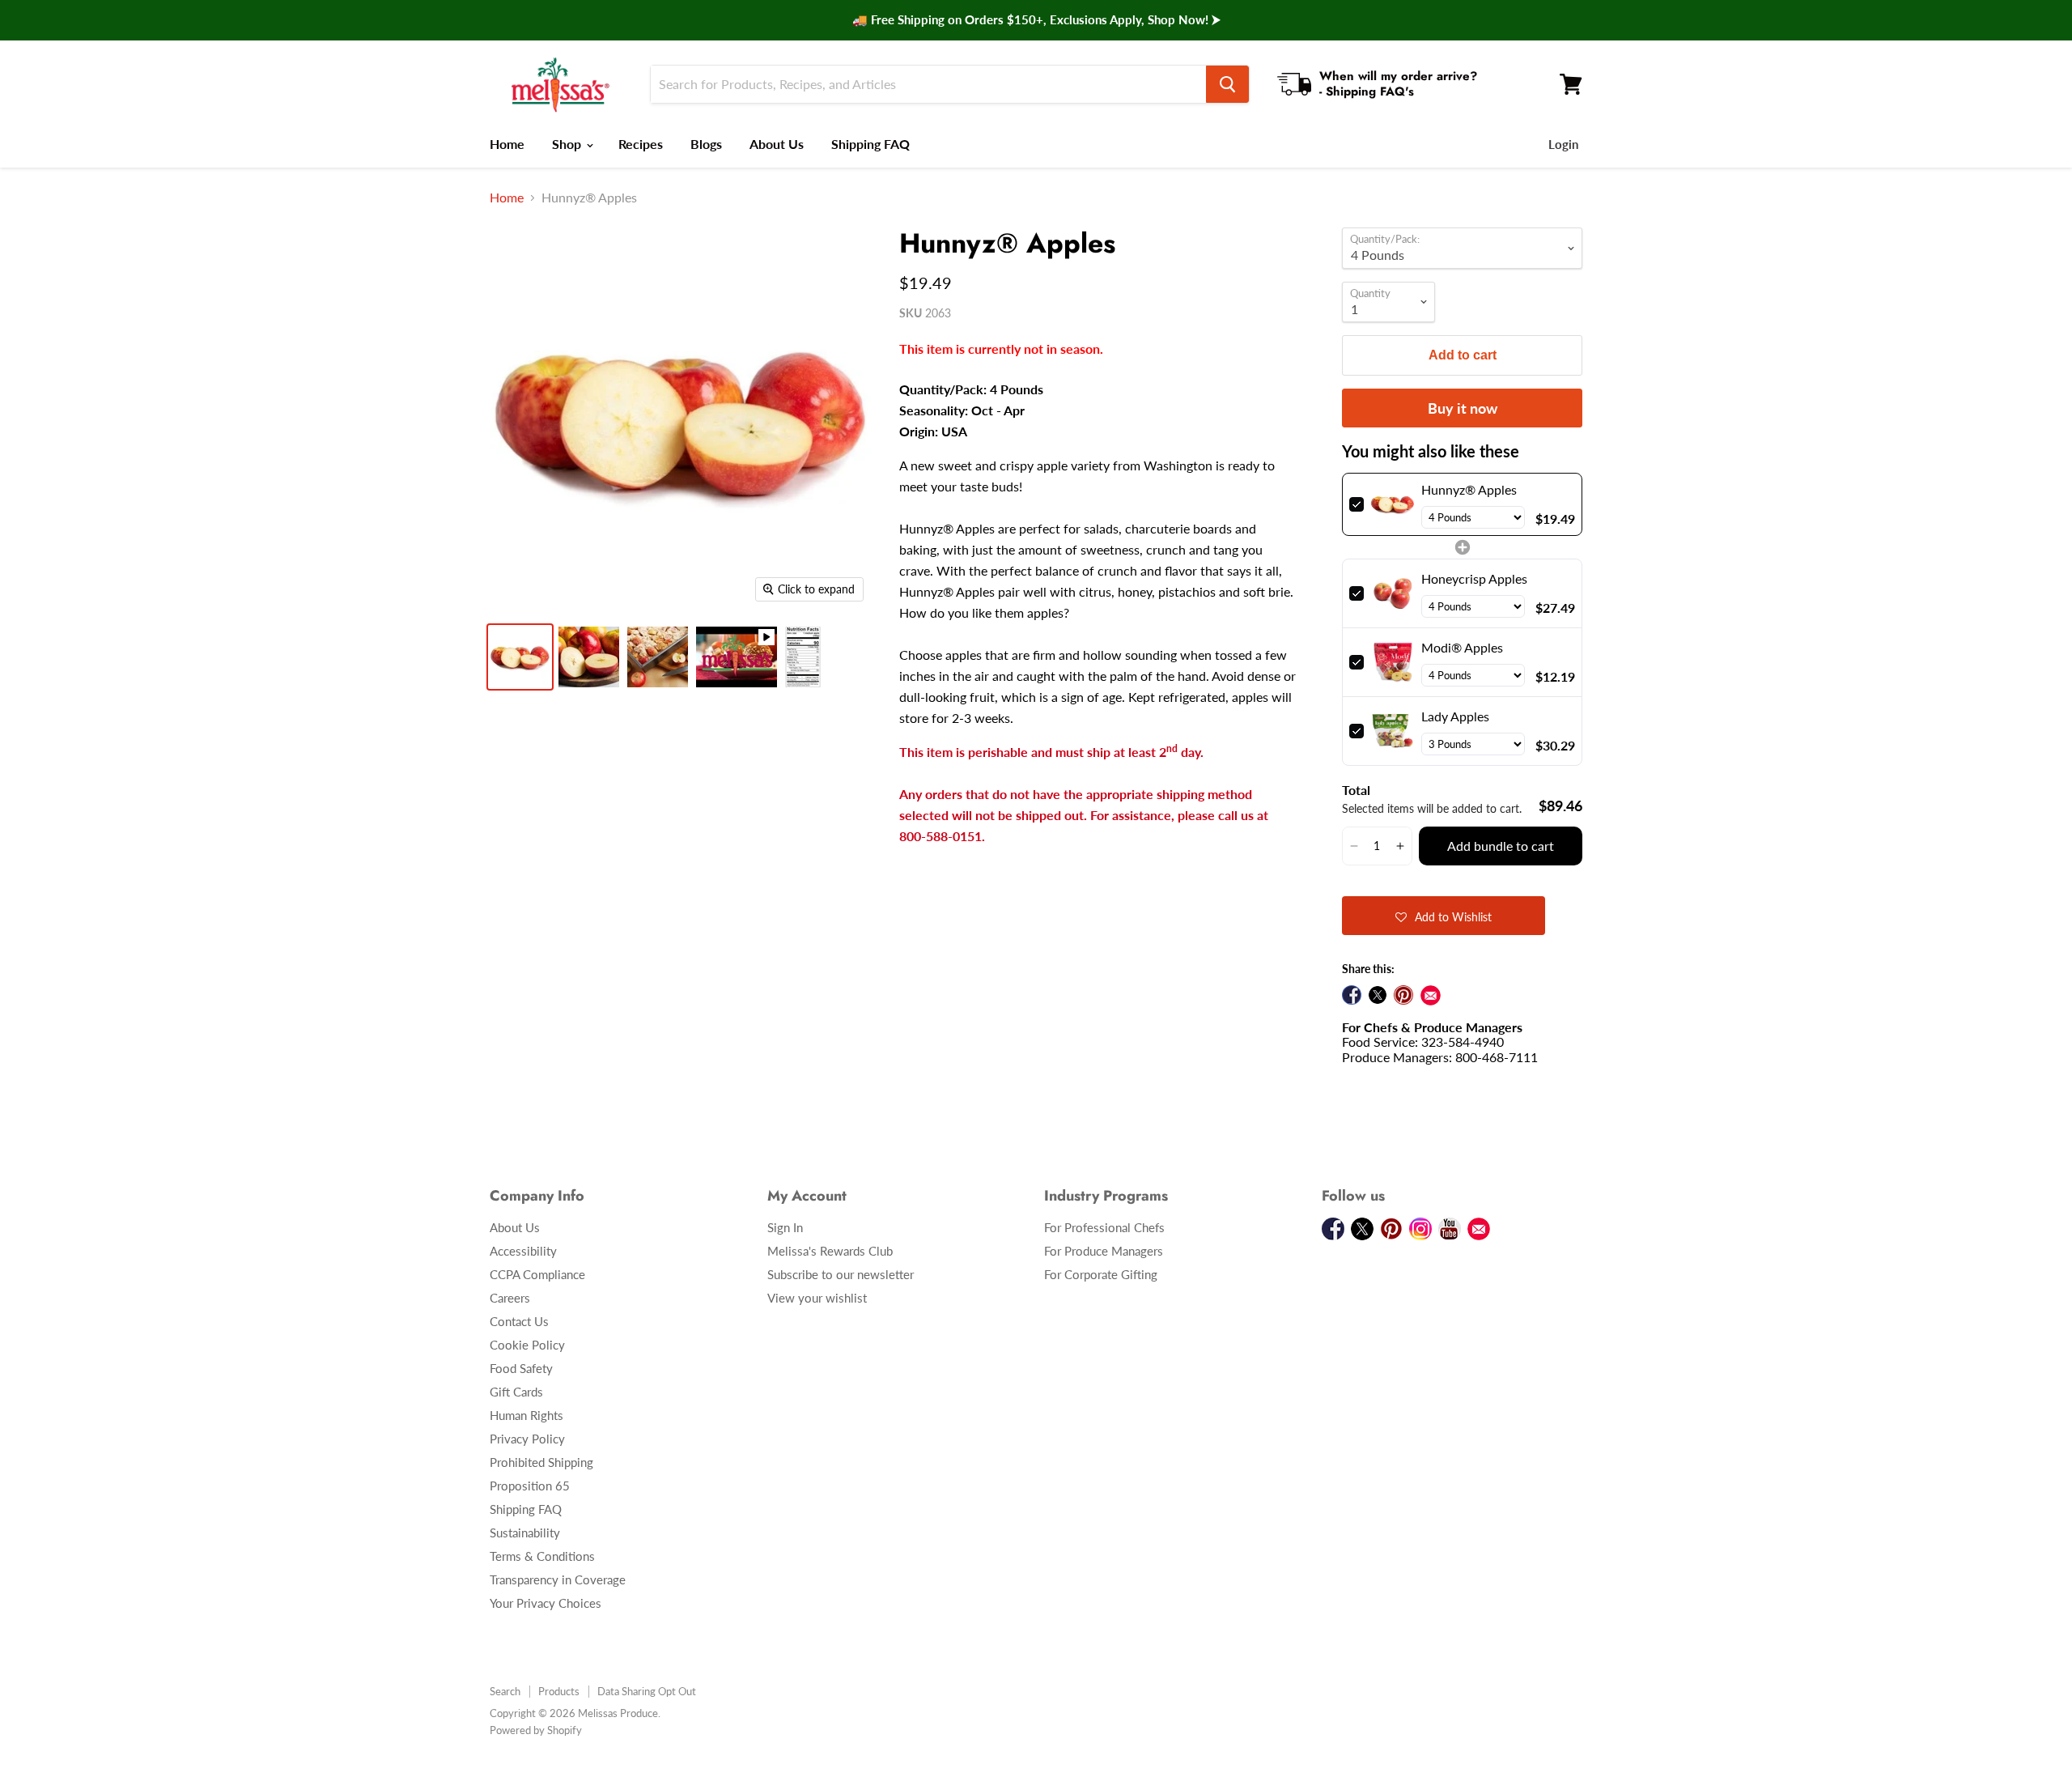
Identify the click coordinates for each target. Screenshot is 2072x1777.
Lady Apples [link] (1455, 716)
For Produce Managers (1104, 1251)
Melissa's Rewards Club (830, 1251)
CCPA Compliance (537, 1274)
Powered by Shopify (536, 1730)
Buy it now (1463, 408)
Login (1563, 144)
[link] (1393, 504)
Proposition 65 (530, 1486)
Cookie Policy (527, 1345)
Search (505, 1691)
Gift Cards (516, 1392)
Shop (568, 144)
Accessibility (523, 1251)
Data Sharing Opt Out (647, 1691)
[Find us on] (1431, 995)
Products (559, 1691)
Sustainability (525, 1533)
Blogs (706, 144)
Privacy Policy (527, 1439)
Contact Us (519, 1321)
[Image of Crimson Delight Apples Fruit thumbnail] (658, 657)
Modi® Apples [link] (1462, 647)
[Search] (1227, 84)
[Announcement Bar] (1036, 20)
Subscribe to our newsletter (841, 1274)
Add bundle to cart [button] (1501, 846)
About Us (777, 144)
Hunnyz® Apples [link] (1469, 489)
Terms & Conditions (542, 1556)
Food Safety (521, 1368)
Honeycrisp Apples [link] (1474, 578)
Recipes (641, 144)
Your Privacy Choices (546, 1603)
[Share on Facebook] (1352, 995)
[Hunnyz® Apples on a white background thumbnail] (520, 657)
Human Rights (526, 1415)
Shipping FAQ (870, 144)
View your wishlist (817, 1298)
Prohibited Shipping (541, 1462)
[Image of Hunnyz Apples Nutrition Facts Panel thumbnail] (803, 657)
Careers (510, 1298)
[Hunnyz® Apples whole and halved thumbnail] (589, 657)
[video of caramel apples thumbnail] (737, 657)
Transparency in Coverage (558, 1579)
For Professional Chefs (1104, 1227)
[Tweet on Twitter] (1378, 995)
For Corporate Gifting (1101, 1274)
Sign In (785, 1227)
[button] (1354, 846)
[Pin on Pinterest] (1403, 995)
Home (507, 144)
